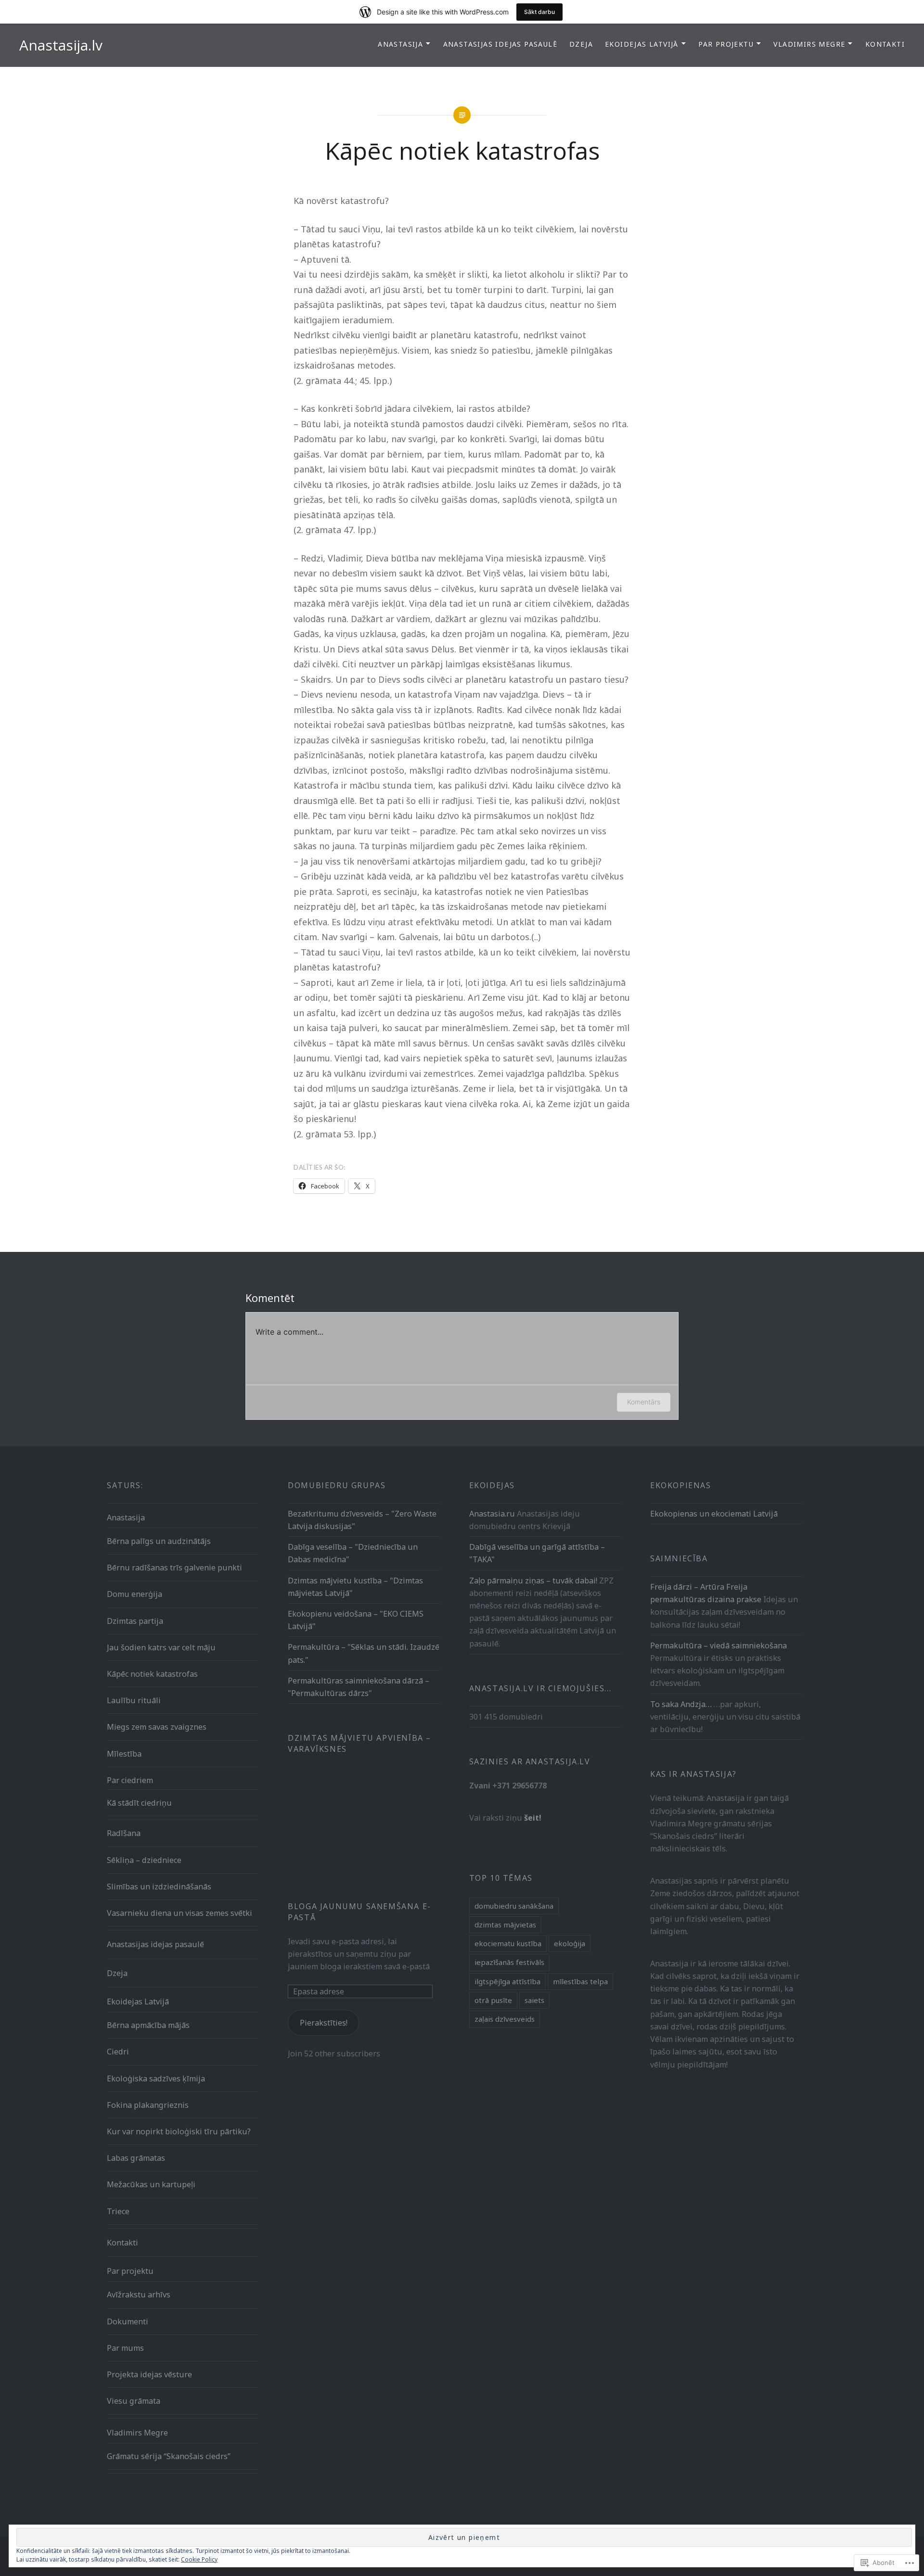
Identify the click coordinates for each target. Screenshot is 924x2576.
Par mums (125, 2348)
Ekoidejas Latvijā (642, 44)
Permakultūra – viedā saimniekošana (719, 1645)
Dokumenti (128, 2321)
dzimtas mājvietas (505, 1925)
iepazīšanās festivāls (509, 1962)
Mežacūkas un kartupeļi (151, 2184)
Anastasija (400, 44)
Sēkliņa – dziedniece (144, 1860)
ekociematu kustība (508, 1943)
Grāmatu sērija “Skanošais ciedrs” (169, 2456)
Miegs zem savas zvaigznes (157, 1727)
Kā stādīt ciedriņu (139, 1803)
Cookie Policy (199, 2559)
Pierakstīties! (324, 2023)
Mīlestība (124, 1754)
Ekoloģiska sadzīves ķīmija (156, 2079)
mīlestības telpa (580, 1981)
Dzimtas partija (135, 1621)
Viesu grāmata (134, 2401)
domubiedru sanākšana (514, 1906)
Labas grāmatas (136, 2158)
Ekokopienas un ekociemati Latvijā (714, 1514)
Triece (118, 2211)
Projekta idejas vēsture (149, 2374)
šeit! (533, 1818)
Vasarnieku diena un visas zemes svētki (180, 1913)
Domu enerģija (135, 1594)
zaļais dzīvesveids (505, 2019)
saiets (534, 2000)
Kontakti (885, 44)
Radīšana (124, 1833)
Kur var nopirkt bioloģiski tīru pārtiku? (179, 2131)
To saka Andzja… (681, 1704)
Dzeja (581, 44)
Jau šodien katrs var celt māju (161, 1647)
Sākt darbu (539, 12)
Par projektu (726, 44)
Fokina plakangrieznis (148, 2105)
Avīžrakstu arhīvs (139, 2295)
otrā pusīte (493, 2000)
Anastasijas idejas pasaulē (500, 44)
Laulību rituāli (134, 1700)
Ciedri (118, 2052)
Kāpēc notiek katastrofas (152, 1674)
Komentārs (644, 1402)
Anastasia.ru (492, 1514)
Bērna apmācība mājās (148, 2025)
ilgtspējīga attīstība (507, 1981)
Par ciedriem (130, 1780)
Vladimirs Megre (809, 44)
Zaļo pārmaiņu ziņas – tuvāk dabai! (533, 1581)
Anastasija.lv (61, 45)
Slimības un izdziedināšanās (159, 1887)
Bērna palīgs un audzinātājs (159, 1541)
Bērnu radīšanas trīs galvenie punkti (174, 1568)
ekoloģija (570, 1943)
